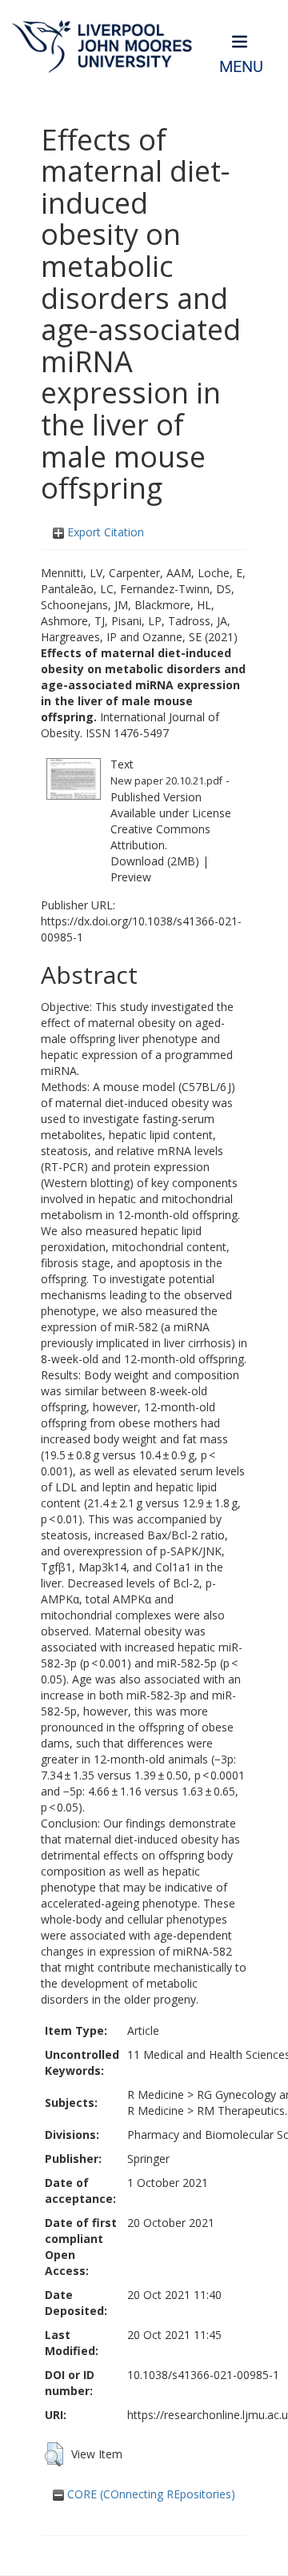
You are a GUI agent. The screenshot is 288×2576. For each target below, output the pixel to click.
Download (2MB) (155, 861)
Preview (131, 877)
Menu (241, 67)
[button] (54, 2454)
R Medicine (156, 2095)
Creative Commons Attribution (160, 837)
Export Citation (104, 532)
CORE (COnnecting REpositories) (150, 2494)
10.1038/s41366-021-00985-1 (203, 2375)
